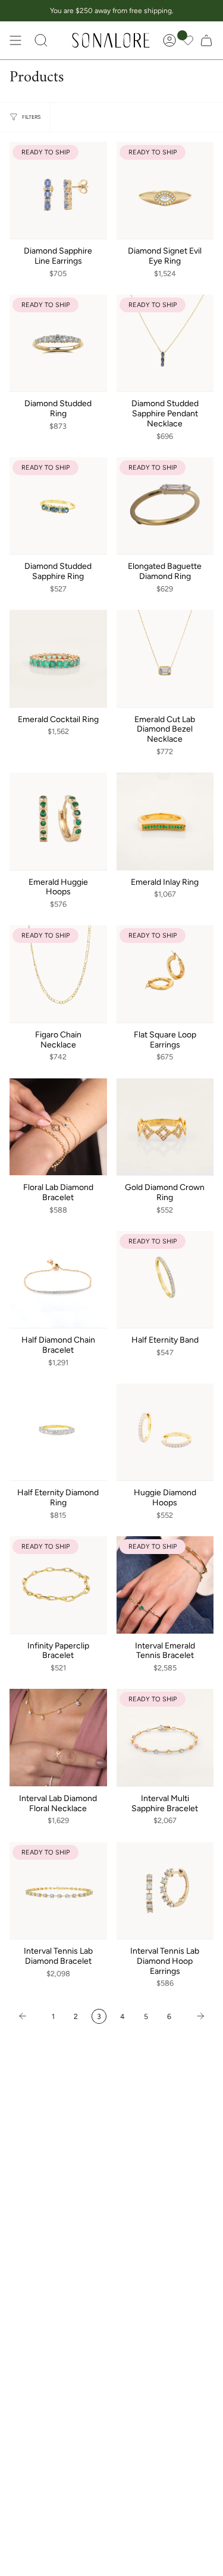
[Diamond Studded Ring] (58, 343)
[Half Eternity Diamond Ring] (58, 1432)
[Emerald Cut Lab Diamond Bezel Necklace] (165, 659)
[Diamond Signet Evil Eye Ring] (165, 191)
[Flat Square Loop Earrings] (165, 974)
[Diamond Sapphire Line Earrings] (58, 191)
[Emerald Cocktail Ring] (58, 659)
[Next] (195, 2016)
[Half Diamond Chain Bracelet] (58, 1280)
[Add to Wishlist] (98, 148)
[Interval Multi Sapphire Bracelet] (165, 1738)
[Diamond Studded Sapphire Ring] (58, 506)
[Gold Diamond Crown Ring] (165, 1127)
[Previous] (28, 2016)
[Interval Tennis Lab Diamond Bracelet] (58, 1891)
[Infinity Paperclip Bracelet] (58, 1585)
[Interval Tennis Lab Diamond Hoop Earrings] (165, 1891)
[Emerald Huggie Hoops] (58, 821)
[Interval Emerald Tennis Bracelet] (165, 1585)
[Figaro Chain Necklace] (58, 974)
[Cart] (206, 40)
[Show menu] (15, 40)
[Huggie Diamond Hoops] (165, 1432)
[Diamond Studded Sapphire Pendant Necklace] (165, 343)
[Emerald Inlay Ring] (165, 821)
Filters (31, 117)
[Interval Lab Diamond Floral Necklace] (58, 1738)
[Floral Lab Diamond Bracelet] (58, 1127)
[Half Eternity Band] (165, 1280)
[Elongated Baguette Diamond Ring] (165, 506)
